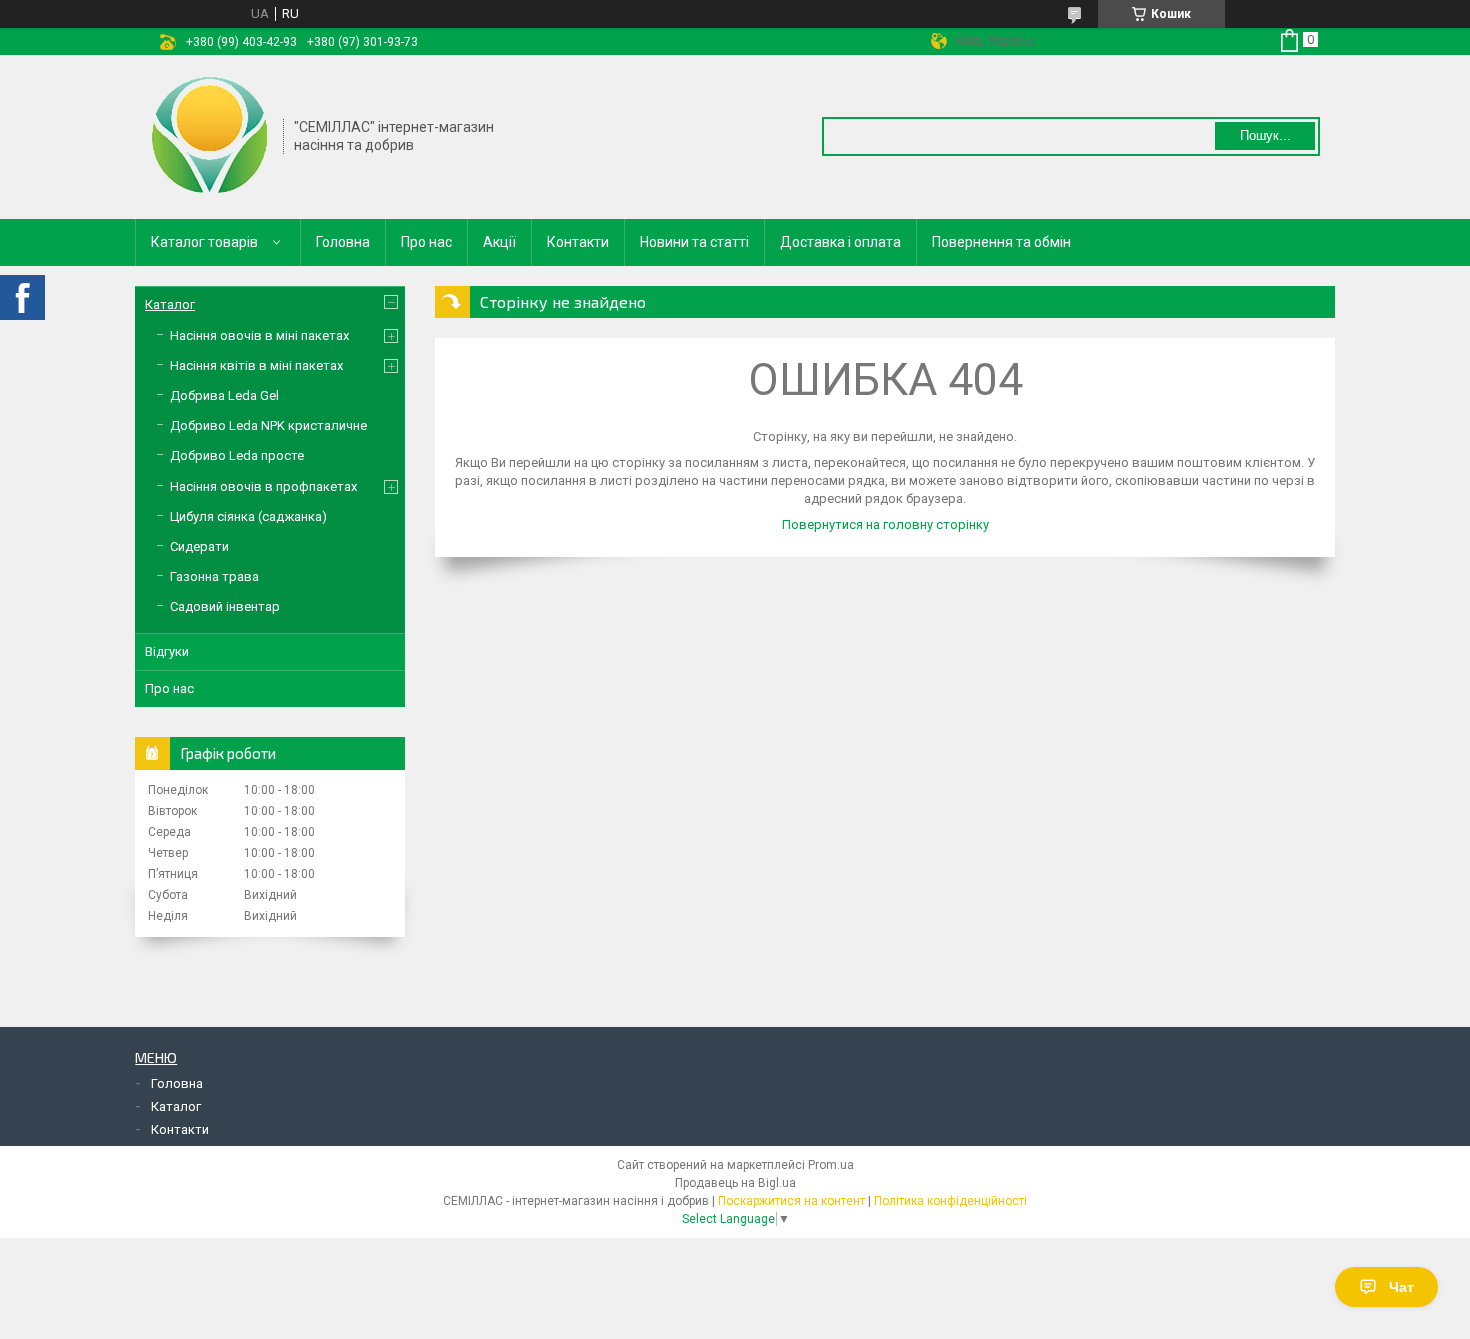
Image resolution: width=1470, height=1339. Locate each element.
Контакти (578, 242)
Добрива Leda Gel (224, 395)
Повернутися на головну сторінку (885, 524)
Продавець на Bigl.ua (735, 1183)
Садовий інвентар (225, 606)
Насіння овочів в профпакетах (263, 486)
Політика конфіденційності (950, 1201)
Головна (343, 242)
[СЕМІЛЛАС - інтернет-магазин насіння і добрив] (210, 135)
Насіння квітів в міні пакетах (256, 365)
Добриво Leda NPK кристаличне (268, 425)
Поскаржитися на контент (791, 1201)
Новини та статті (694, 242)
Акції (499, 242)
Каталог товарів (204, 242)
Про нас (426, 242)
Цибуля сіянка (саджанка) (248, 516)
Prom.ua (831, 1165)
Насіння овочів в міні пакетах (259, 335)
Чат (1401, 1287)
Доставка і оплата (840, 242)
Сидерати (199, 546)
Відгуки (167, 651)
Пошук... (1265, 135)
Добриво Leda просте (237, 455)
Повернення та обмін (1001, 242)
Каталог (170, 304)
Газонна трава (214, 576)
